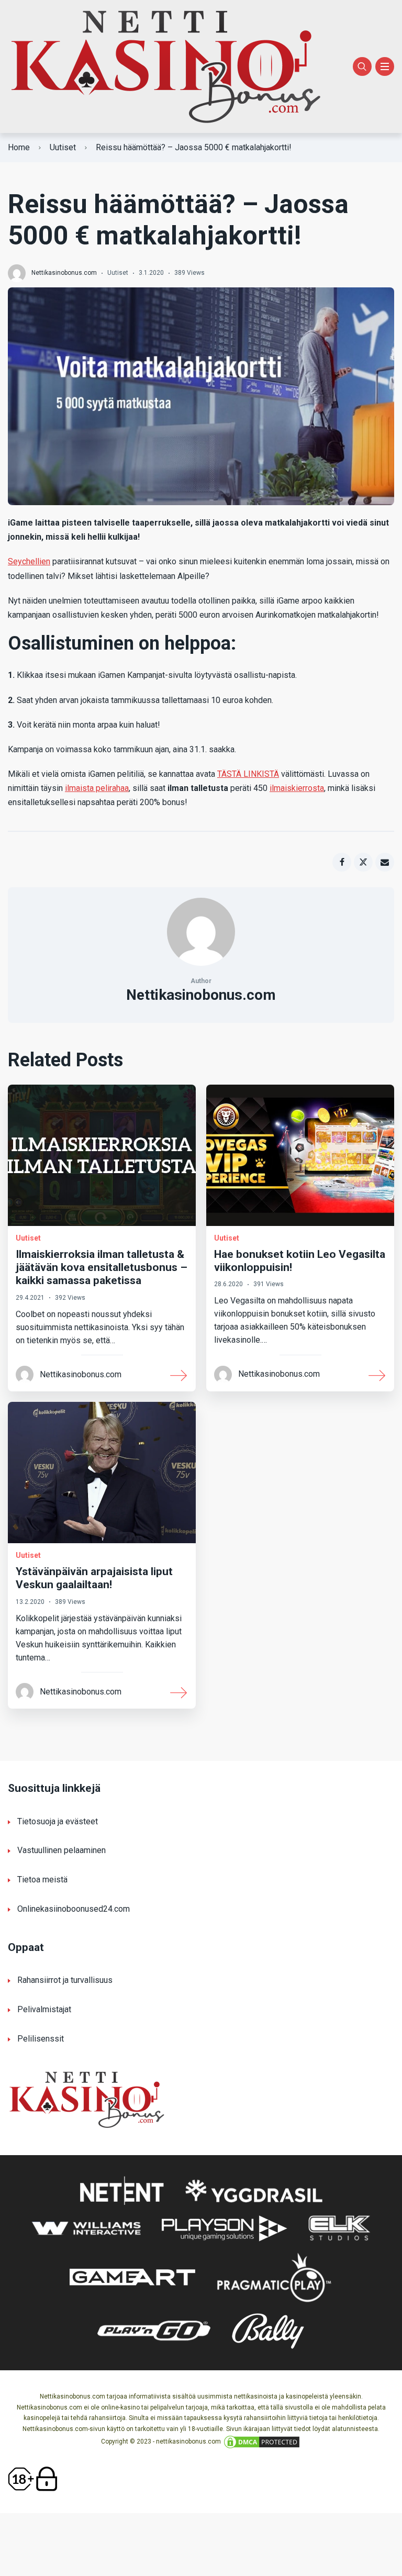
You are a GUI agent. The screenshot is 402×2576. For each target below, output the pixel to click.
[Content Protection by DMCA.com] (262, 2441)
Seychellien (29, 561)
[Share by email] (385, 862)
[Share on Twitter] (363, 862)
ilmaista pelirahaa (97, 788)
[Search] (362, 66)
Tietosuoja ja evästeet (58, 1821)
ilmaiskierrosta (297, 788)
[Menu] (385, 66)
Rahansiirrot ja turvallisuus (65, 1980)
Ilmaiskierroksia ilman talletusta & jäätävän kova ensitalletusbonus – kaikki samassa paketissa (102, 1267)
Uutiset (63, 147)
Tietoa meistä (42, 1880)
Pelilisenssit (41, 2039)
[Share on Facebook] (342, 862)
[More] (179, 1375)
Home (19, 147)
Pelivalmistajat (44, 2009)
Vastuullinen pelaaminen (62, 1850)
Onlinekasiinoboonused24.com (74, 1909)
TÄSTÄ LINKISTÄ (248, 774)
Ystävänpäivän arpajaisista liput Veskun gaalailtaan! (94, 1578)
